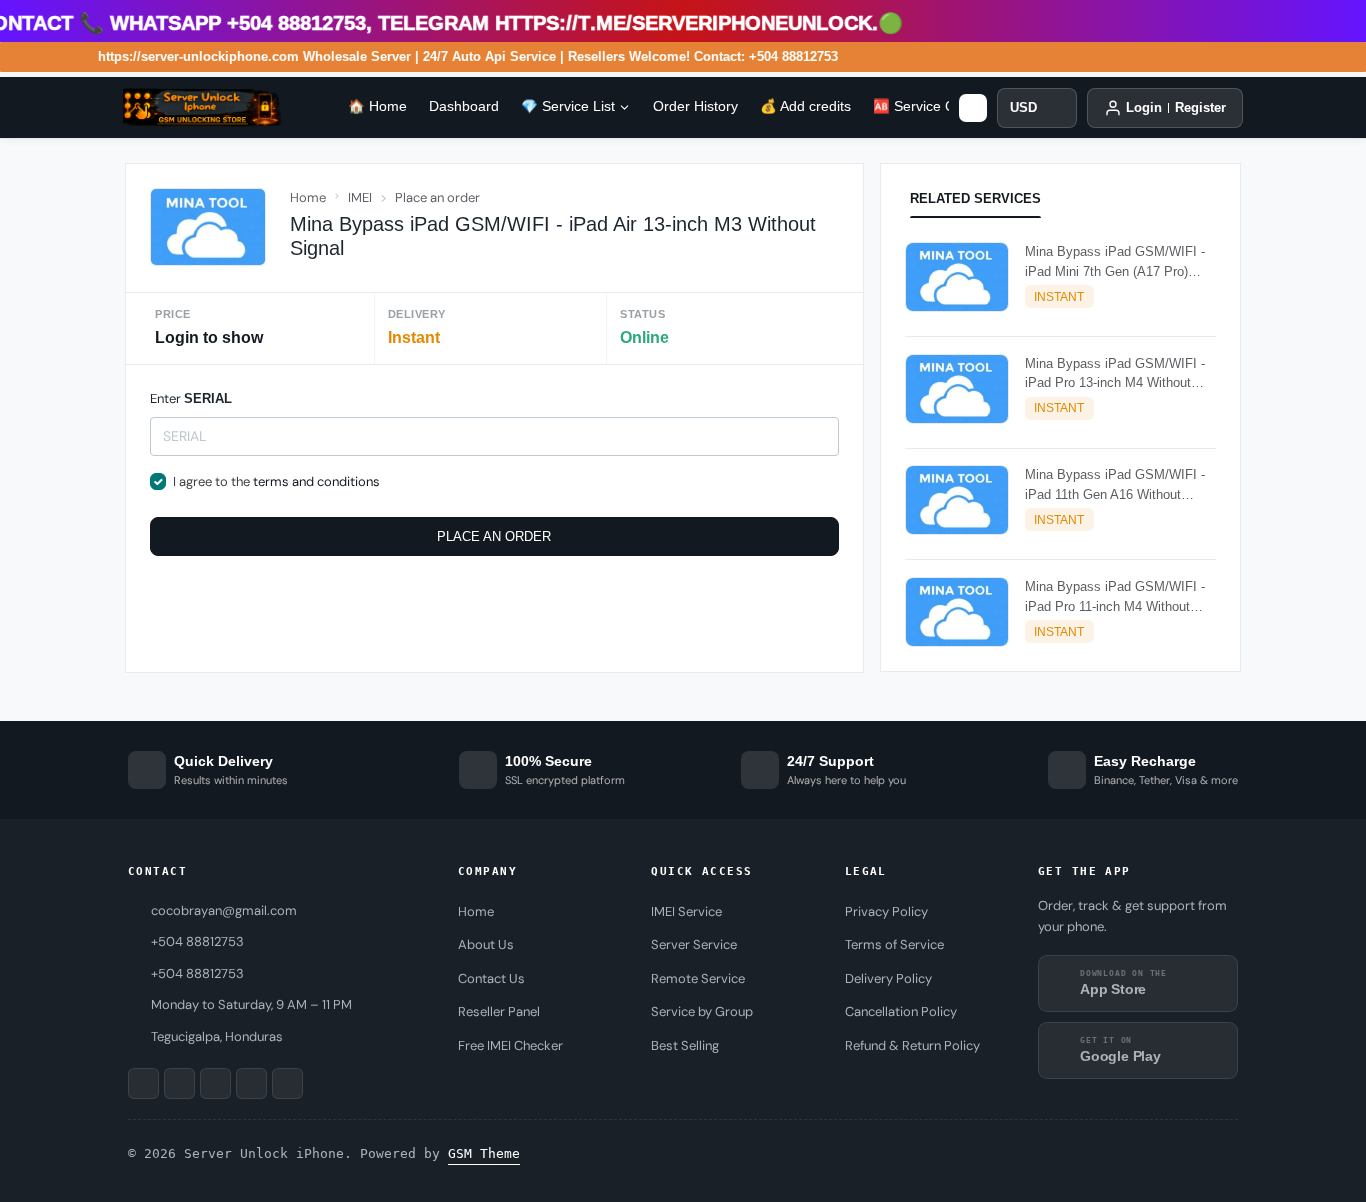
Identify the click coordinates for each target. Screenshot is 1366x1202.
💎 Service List (568, 106)
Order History (695, 106)
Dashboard (464, 106)
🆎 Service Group (929, 106)
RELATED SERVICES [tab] (975, 198)
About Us (486, 944)
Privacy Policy (886, 911)
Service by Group (702, 1011)
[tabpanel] (1060, 449)
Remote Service (698, 978)
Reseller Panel (499, 1011)
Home (308, 197)
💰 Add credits (805, 106)
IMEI (360, 197)
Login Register (1176, 107)
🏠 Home (377, 106)
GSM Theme (484, 1153)
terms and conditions (316, 481)
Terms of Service (894, 944)
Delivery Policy (888, 978)
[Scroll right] (973, 108)
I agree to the (276, 481)
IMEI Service (686, 911)
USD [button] (1023, 107)
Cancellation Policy (901, 1011)
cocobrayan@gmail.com (224, 910)
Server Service (694, 944)
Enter (191, 398)
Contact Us (491, 978)
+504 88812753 (197, 973)
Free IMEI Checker (510, 1045)
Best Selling (685, 1045)
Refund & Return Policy (912, 1045)
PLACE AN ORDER (494, 536)
